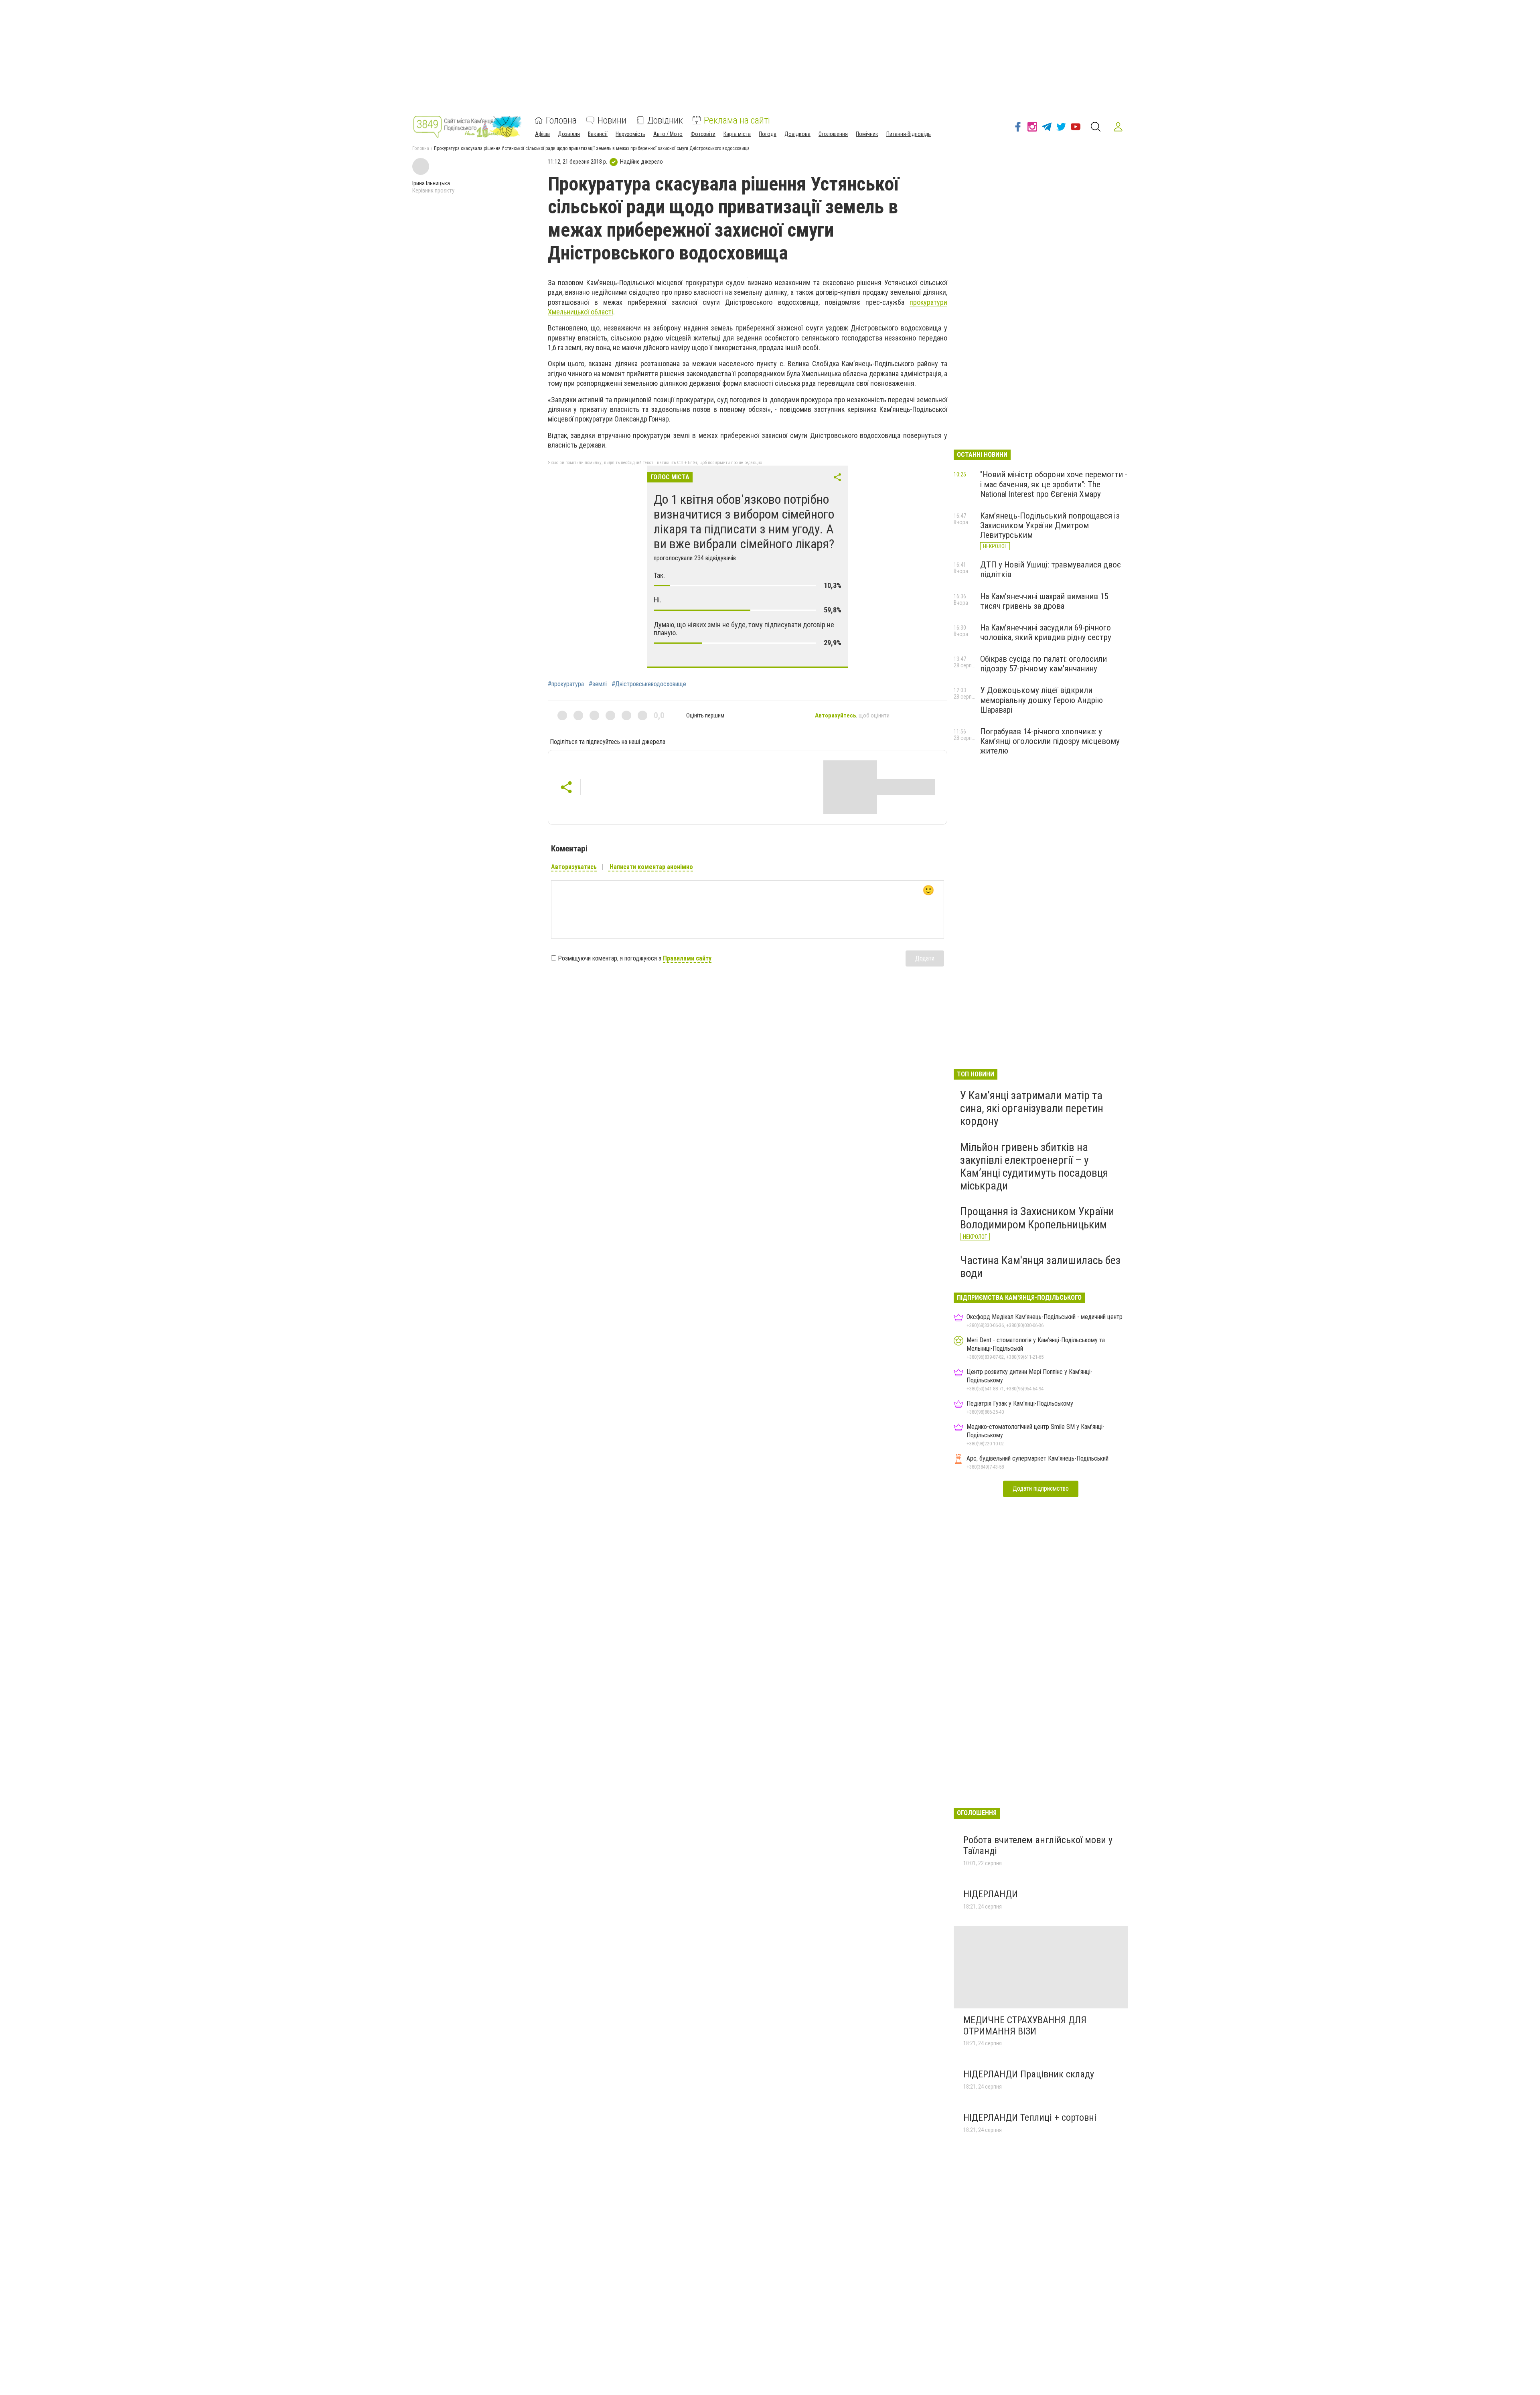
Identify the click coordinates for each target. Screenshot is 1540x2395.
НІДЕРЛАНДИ (991, 1894)
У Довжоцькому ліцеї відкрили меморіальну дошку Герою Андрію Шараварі (1042, 700)
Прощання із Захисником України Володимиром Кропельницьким (1037, 1218)
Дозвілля (569, 134)
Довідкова (797, 134)
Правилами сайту (687, 958)
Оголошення (833, 134)
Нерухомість (630, 134)
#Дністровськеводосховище (649, 684)
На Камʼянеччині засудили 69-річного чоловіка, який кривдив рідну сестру (1046, 632)
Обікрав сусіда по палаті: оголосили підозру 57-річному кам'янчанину (1044, 664)
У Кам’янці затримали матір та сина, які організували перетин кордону (1032, 1108)
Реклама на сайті (737, 120)
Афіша (542, 134)
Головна (561, 120)
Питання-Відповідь (909, 134)
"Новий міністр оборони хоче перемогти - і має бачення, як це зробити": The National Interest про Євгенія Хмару (1054, 484)
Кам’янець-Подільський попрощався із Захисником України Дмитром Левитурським (1050, 525)
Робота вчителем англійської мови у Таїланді (1038, 1846)
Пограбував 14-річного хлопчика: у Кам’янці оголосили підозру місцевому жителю (1050, 741)
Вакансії (598, 134)
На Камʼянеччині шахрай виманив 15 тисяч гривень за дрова (1044, 601)
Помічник (867, 134)
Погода (768, 134)
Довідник (665, 120)
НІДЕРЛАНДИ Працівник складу (1029, 2074)
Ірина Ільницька (431, 183)
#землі (598, 684)
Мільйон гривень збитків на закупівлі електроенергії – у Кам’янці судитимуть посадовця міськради (1034, 1167)
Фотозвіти (703, 134)
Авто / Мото (668, 134)
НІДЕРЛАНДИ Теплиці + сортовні (1030, 2117)
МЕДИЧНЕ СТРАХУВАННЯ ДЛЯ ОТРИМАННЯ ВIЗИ (1025, 2026)
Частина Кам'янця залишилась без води (1040, 1267)
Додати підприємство (1041, 1488)
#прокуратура (566, 684)
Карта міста (737, 134)
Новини (612, 120)
